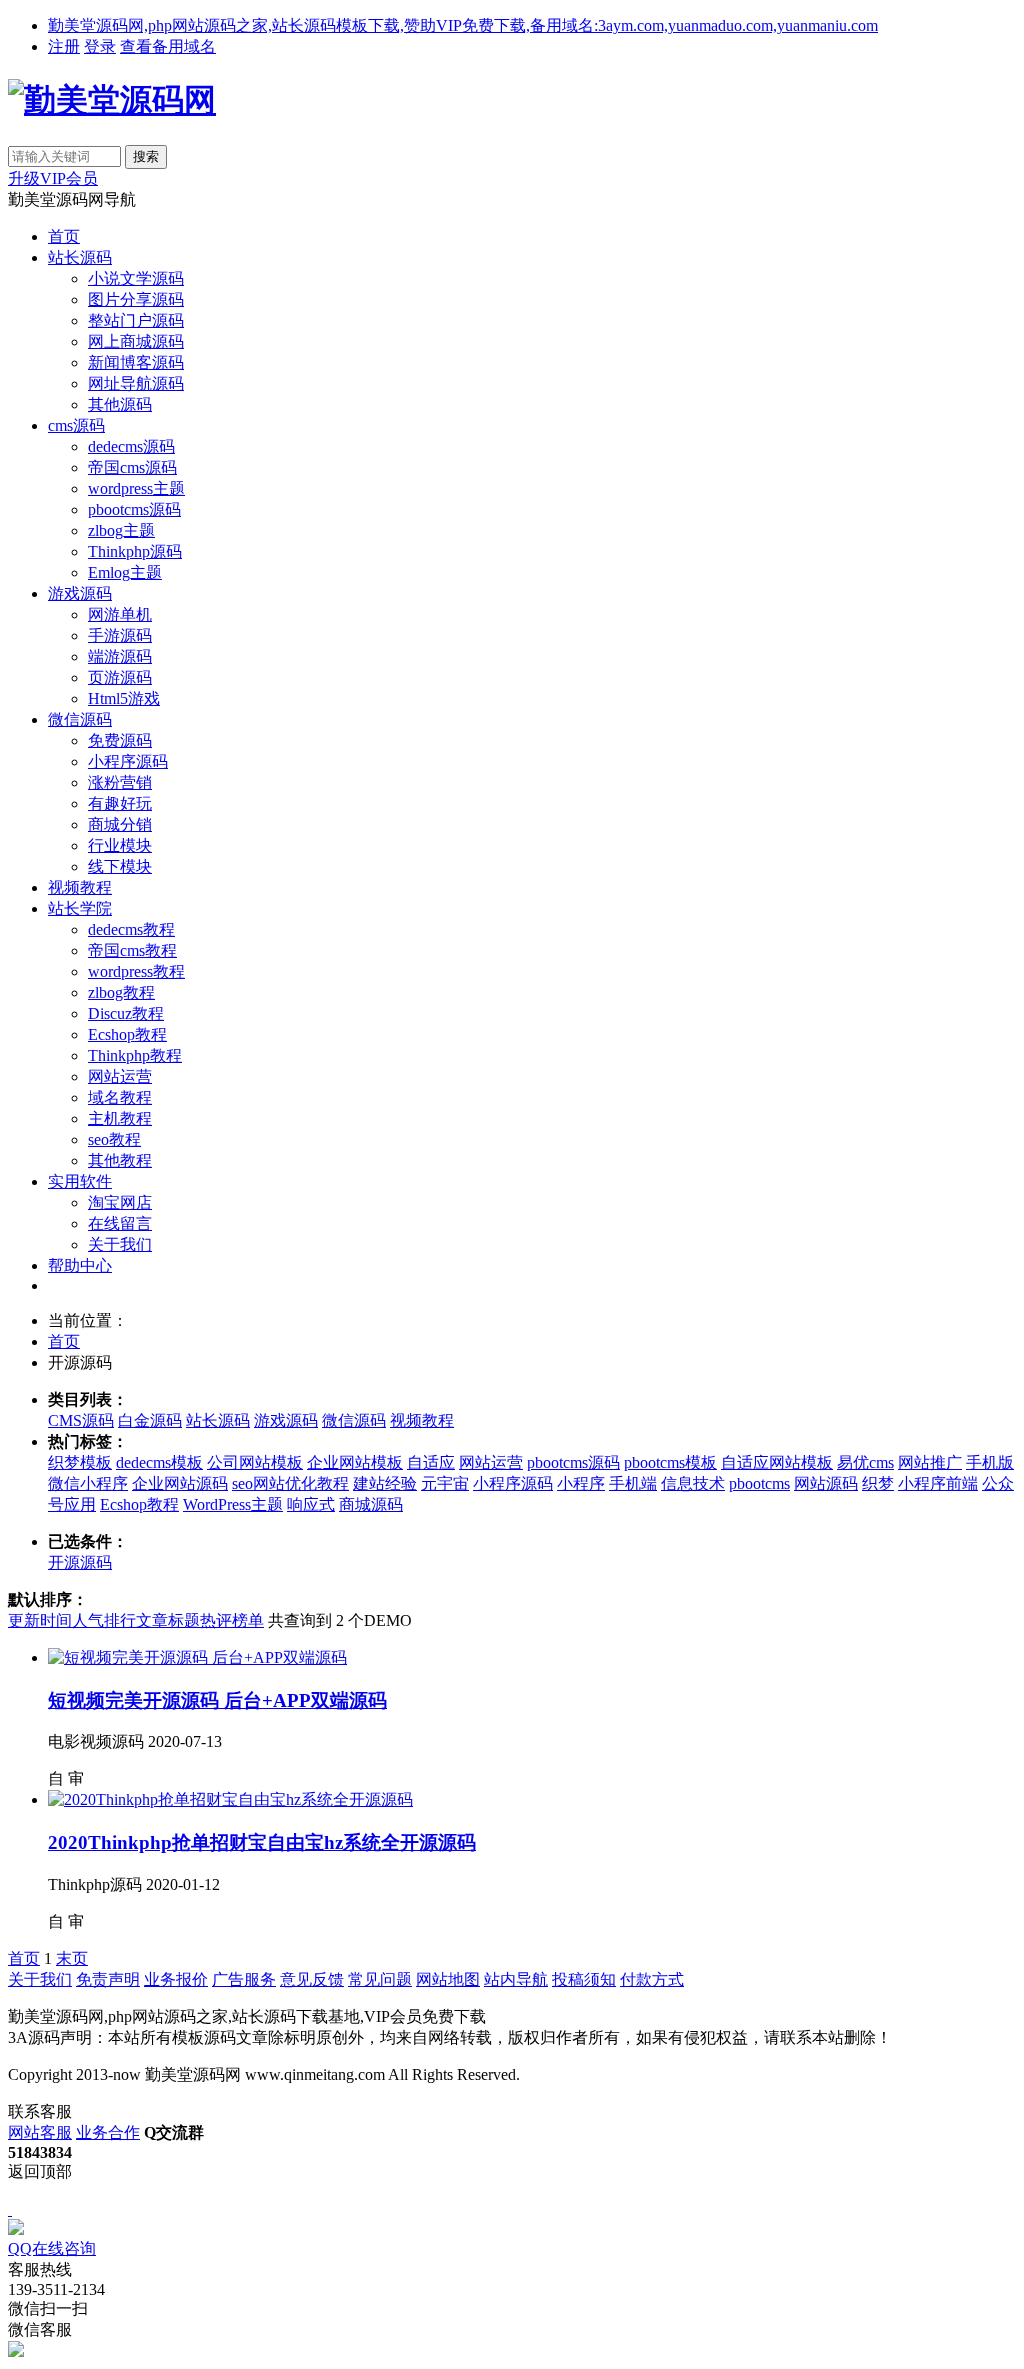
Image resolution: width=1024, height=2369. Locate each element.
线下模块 (120, 866)
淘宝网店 (120, 1202)
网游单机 (120, 614)
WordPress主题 (233, 1504)
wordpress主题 (136, 488)
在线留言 (120, 1223)
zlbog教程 (121, 992)
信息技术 (693, 1483)
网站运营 (120, 1076)
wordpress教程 (136, 971)
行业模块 (120, 845)
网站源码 (826, 1483)
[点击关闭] (10, 2209)
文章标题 (168, 1620)
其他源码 (120, 404)
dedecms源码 (131, 446)
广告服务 (244, 1979)
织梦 (878, 1483)
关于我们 (120, 1244)
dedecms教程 (131, 929)
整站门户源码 (136, 320)
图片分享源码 (136, 299)
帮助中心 (80, 1265)
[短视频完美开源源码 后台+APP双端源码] (197, 1657)
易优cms (865, 1462)
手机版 (990, 1462)
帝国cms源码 (132, 467)
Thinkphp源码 (135, 551)
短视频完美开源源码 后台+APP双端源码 (217, 1700)
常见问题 (380, 1979)
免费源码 (120, 740)
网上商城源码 (136, 341)
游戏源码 (80, 593)
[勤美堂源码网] (112, 100)
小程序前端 (938, 1483)
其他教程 (120, 1160)
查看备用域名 (168, 46)
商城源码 (371, 1504)
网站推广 (930, 1462)
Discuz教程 (126, 1013)
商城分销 (120, 824)
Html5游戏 (124, 698)
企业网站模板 (355, 1462)
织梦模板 (80, 1462)
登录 (100, 46)
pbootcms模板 (670, 1462)
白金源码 (150, 1420)
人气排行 (104, 1620)
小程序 (581, 1483)
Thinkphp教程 (135, 1055)
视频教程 (80, 887)
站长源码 (80, 257)
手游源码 (120, 635)
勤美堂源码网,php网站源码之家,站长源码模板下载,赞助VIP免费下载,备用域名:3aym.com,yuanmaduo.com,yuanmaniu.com (463, 25)
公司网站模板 (255, 1462)
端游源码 (120, 656)
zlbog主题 (121, 530)
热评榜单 (232, 1620)
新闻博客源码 (136, 362)
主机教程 (120, 1118)
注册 (64, 46)
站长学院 (80, 908)
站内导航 (516, 1979)
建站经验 (385, 1483)
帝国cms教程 (132, 950)
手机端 (633, 1483)
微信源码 (80, 719)
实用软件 (80, 1181)
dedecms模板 (159, 1462)
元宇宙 (445, 1483)
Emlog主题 (125, 572)
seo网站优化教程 (290, 1483)
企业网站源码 (180, 1483)
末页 (72, 1958)
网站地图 (448, 1979)
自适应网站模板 (777, 1462)
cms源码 (76, 425)
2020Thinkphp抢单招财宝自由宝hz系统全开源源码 (262, 1842)
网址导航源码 (136, 383)
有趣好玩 (120, 803)
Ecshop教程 (127, 1034)
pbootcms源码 (134, 509)
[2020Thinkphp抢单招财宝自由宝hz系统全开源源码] (230, 1799)
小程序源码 (128, 761)
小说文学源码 (136, 278)
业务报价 (176, 1979)
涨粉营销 (120, 782)
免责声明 (108, 1979)
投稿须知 (584, 1979)
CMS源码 (81, 1420)
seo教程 (114, 1139)
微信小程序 (88, 1483)
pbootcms (759, 1483)
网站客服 (40, 2132)
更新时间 (40, 1620)
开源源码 (80, 1562)
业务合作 (108, 2132)
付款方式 (652, 1979)
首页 (64, 236)
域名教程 (120, 1097)
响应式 (311, 1504)
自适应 (431, 1462)
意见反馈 (312, 1979)
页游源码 (120, 677)
